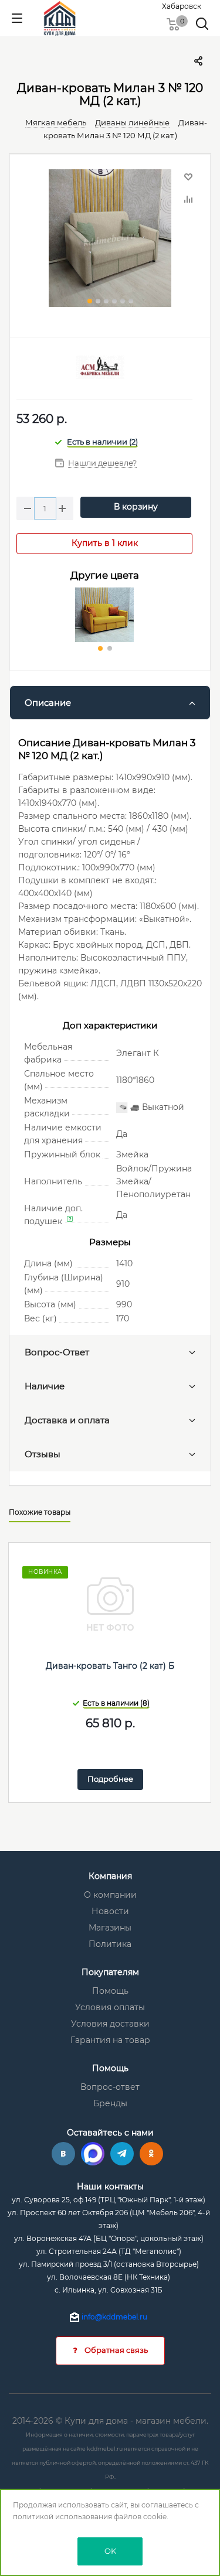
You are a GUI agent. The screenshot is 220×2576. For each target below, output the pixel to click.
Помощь (110, 1991)
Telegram (122, 2154)
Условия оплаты (110, 2007)
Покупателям (110, 1972)
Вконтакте (63, 2154)
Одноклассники (151, 2154)
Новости (110, 1911)
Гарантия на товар (110, 2040)
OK (110, 2551)
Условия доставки (110, 2024)
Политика (110, 1944)
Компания (110, 1876)
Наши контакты (110, 2186)
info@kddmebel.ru (114, 2317)
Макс (93, 2154)
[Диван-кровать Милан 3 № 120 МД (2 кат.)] (110, 240)
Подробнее (110, 1779)
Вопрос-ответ (110, 2087)
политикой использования (62, 2517)
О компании (110, 1895)
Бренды (110, 2103)
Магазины (110, 1928)
